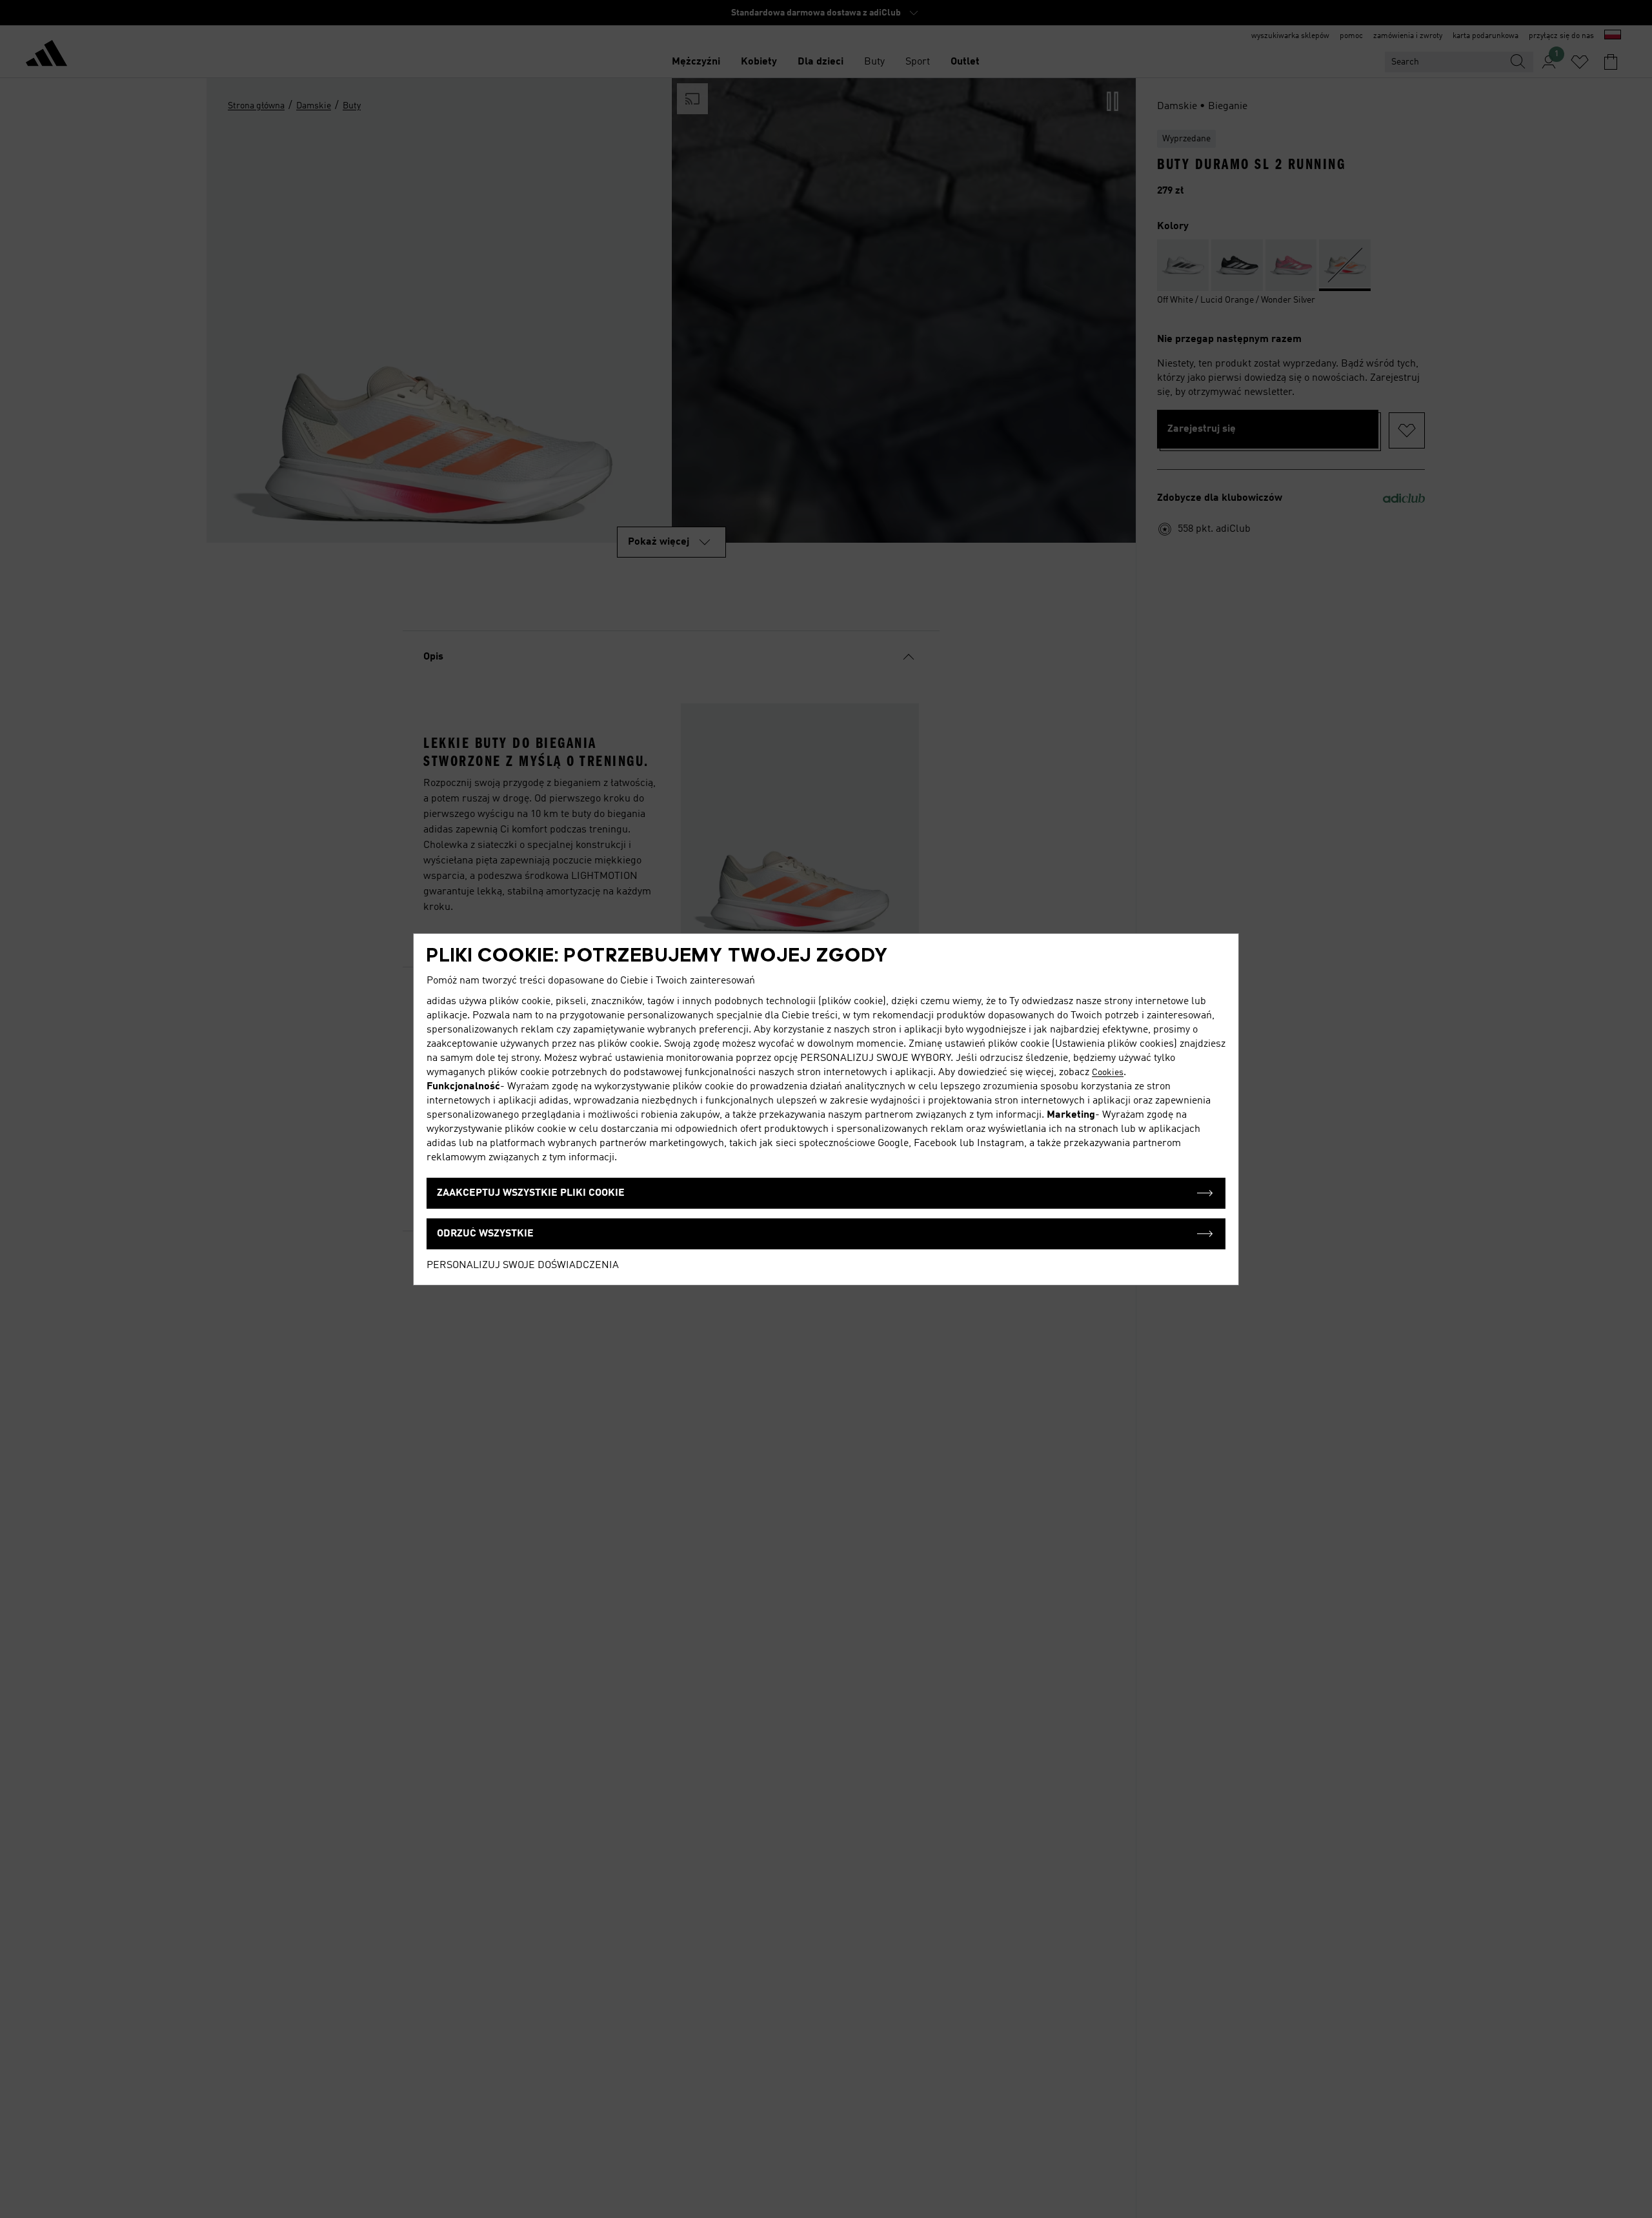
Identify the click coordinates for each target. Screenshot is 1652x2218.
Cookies (1108, 1073)
